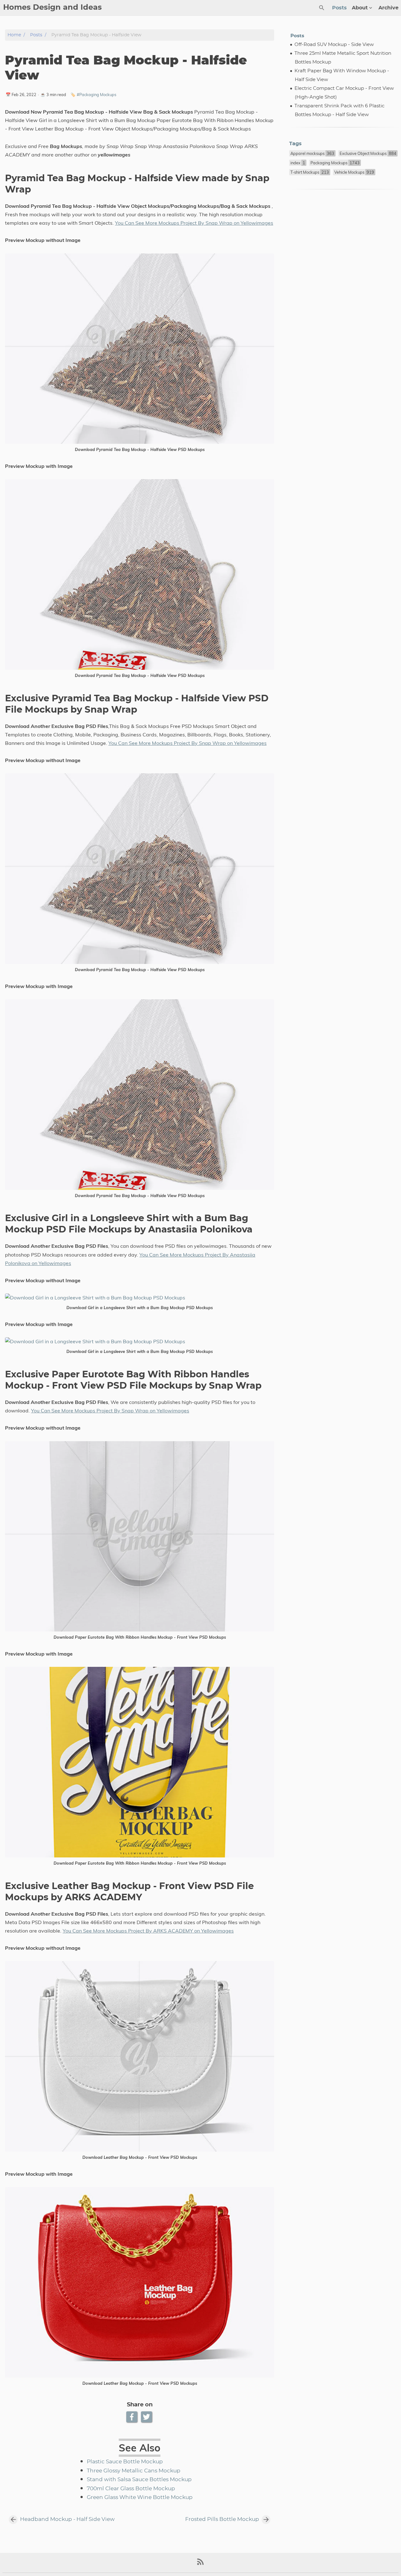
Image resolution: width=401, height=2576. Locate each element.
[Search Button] (322, 8)
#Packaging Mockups (96, 95)
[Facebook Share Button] (132, 2417)
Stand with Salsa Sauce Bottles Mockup (139, 2480)
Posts (339, 8)
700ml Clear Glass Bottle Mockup (131, 2489)
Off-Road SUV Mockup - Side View (334, 45)
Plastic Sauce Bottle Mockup (125, 2462)
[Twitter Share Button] (147, 2417)
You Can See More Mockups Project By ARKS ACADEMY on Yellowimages (148, 1931)
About (360, 8)
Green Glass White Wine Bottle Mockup (140, 2497)
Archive (388, 8)
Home (14, 35)
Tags (295, 144)
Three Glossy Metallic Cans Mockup (134, 2471)
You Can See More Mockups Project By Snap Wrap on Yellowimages (194, 223)
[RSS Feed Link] (200, 2564)
